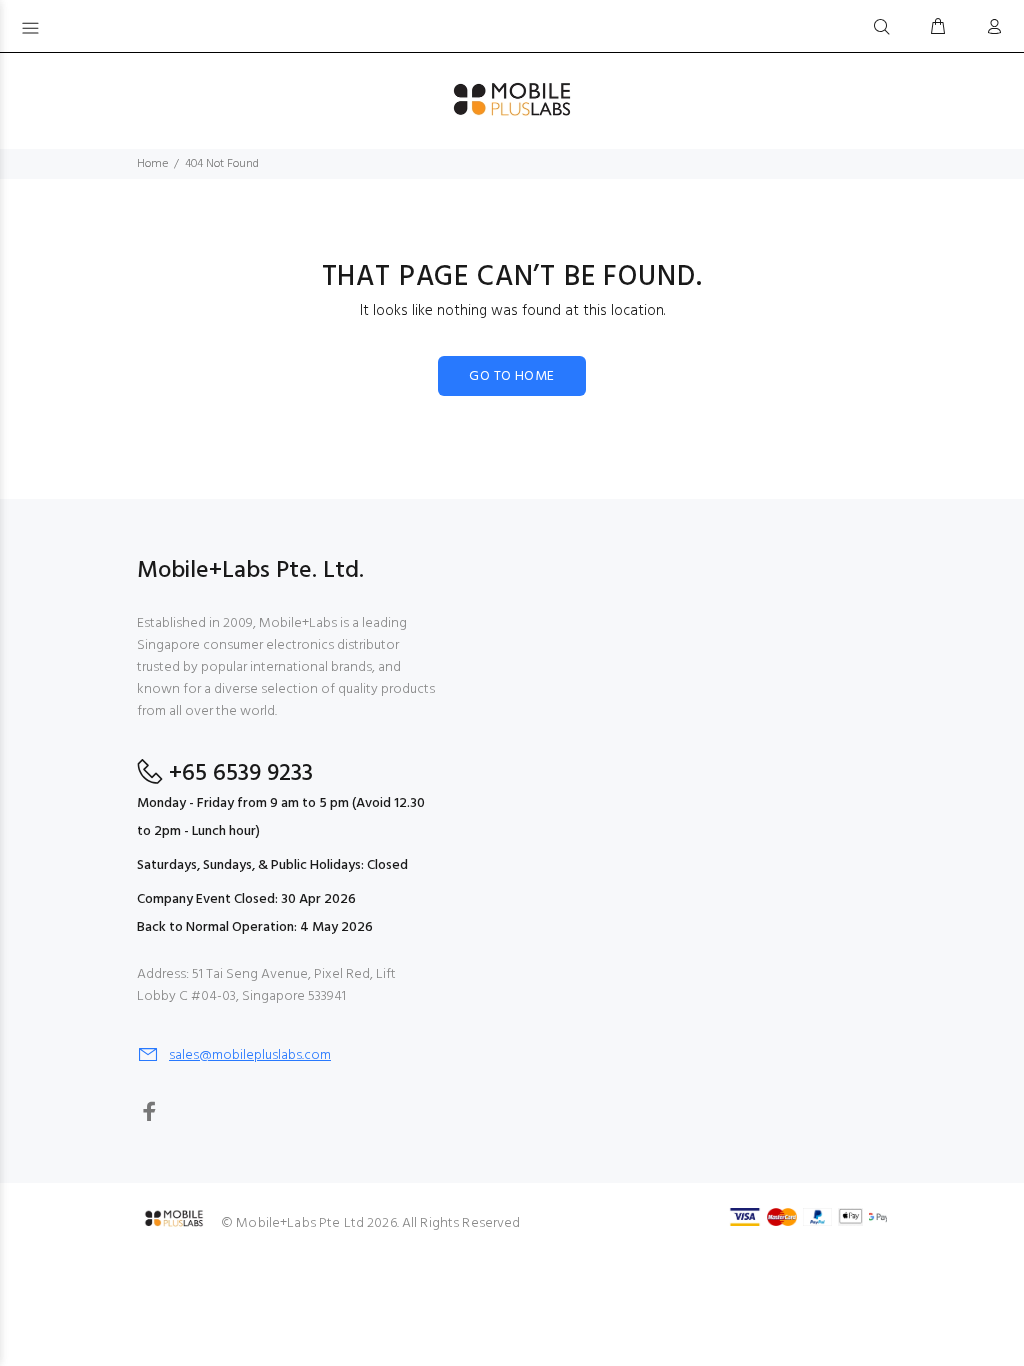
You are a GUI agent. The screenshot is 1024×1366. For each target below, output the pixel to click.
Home (152, 164)
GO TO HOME (511, 376)
